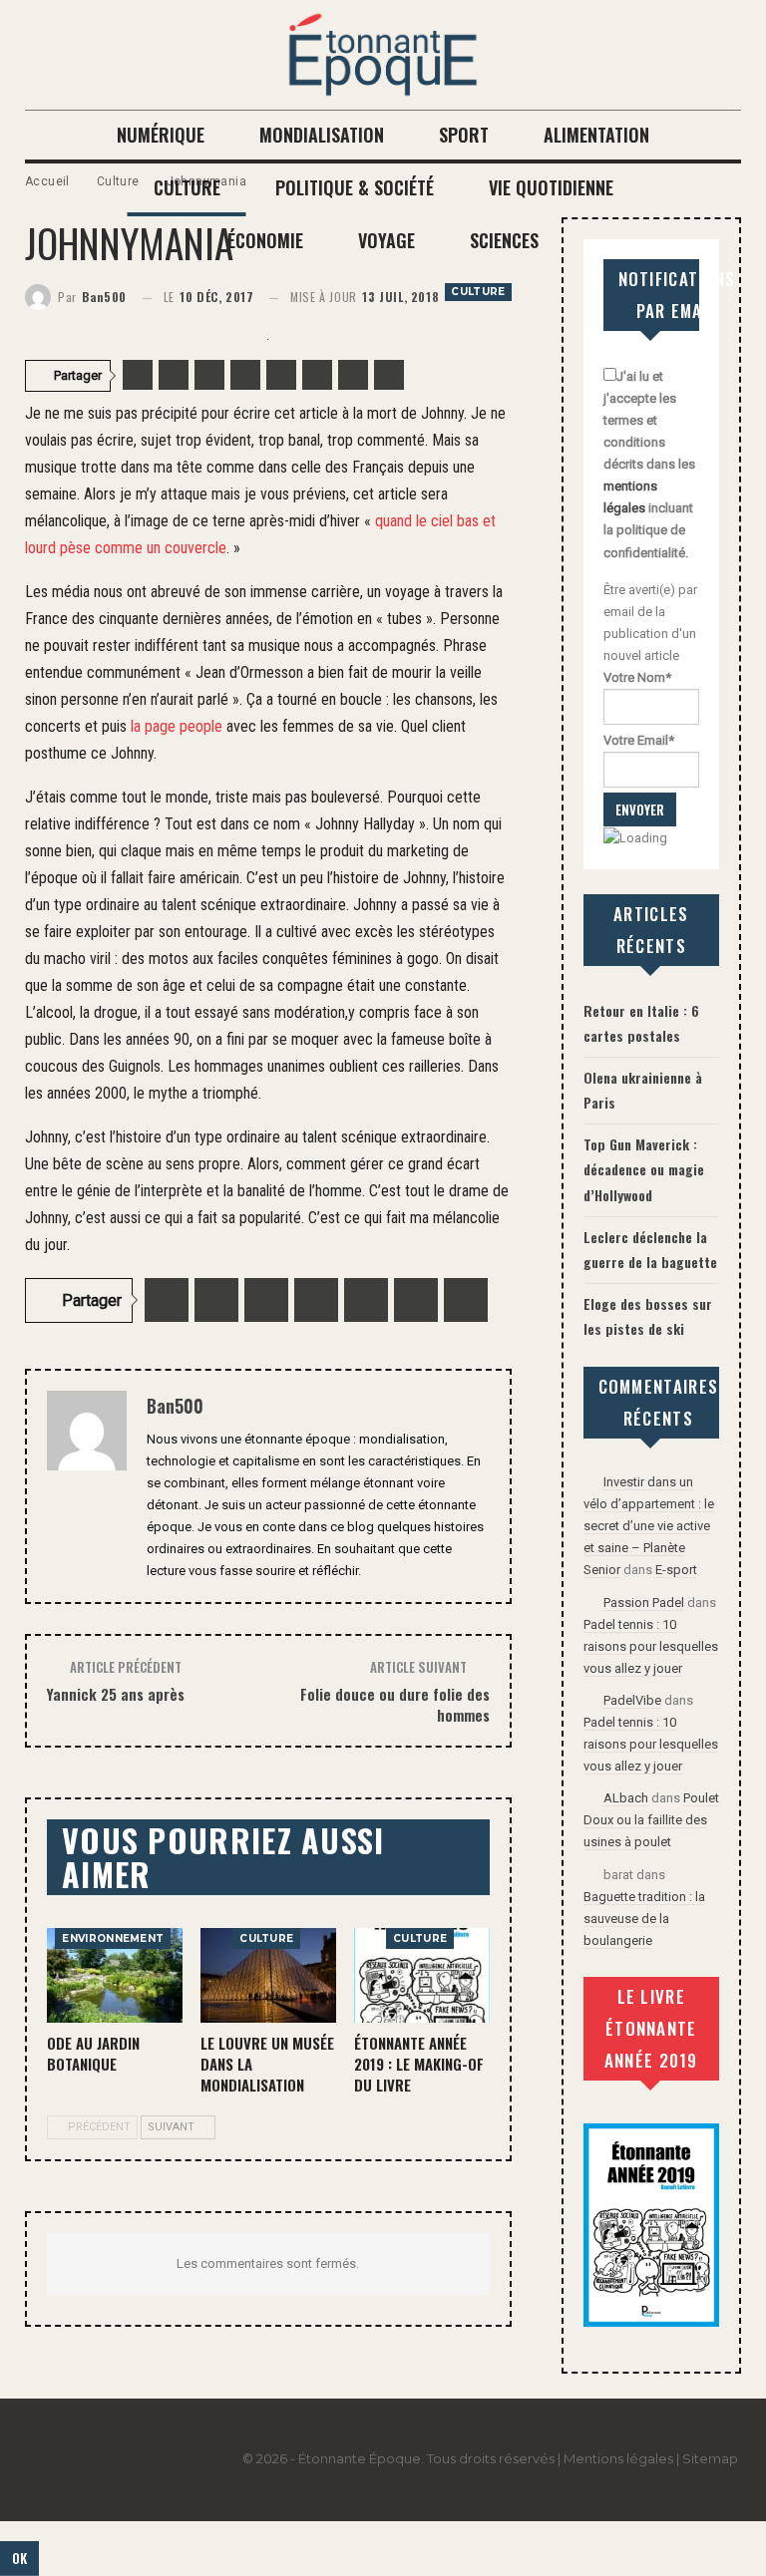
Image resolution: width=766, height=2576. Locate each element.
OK (19, 2558)
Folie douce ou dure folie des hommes (395, 1704)
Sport (464, 135)
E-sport (676, 1570)
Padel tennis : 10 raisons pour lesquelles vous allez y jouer (651, 1646)
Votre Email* (639, 740)
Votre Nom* (637, 677)
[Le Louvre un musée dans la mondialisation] (268, 1975)
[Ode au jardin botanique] (115, 1975)
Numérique (161, 135)
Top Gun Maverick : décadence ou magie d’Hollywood (644, 1169)
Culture (478, 292)
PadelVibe (632, 1700)
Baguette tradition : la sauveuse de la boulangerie (644, 1919)
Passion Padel (644, 1603)
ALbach (626, 1798)
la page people (177, 726)
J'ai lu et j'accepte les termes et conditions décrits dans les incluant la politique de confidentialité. (649, 465)
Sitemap (710, 2458)
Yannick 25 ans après (116, 1694)
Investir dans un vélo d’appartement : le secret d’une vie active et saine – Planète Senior (649, 1526)
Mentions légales (618, 2458)
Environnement (113, 1938)
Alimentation (596, 135)
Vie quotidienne (551, 187)
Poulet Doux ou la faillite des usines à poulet (651, 1820)
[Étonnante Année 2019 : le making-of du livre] (422, 1975)
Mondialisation (322, 135)
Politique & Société (355, 187)
